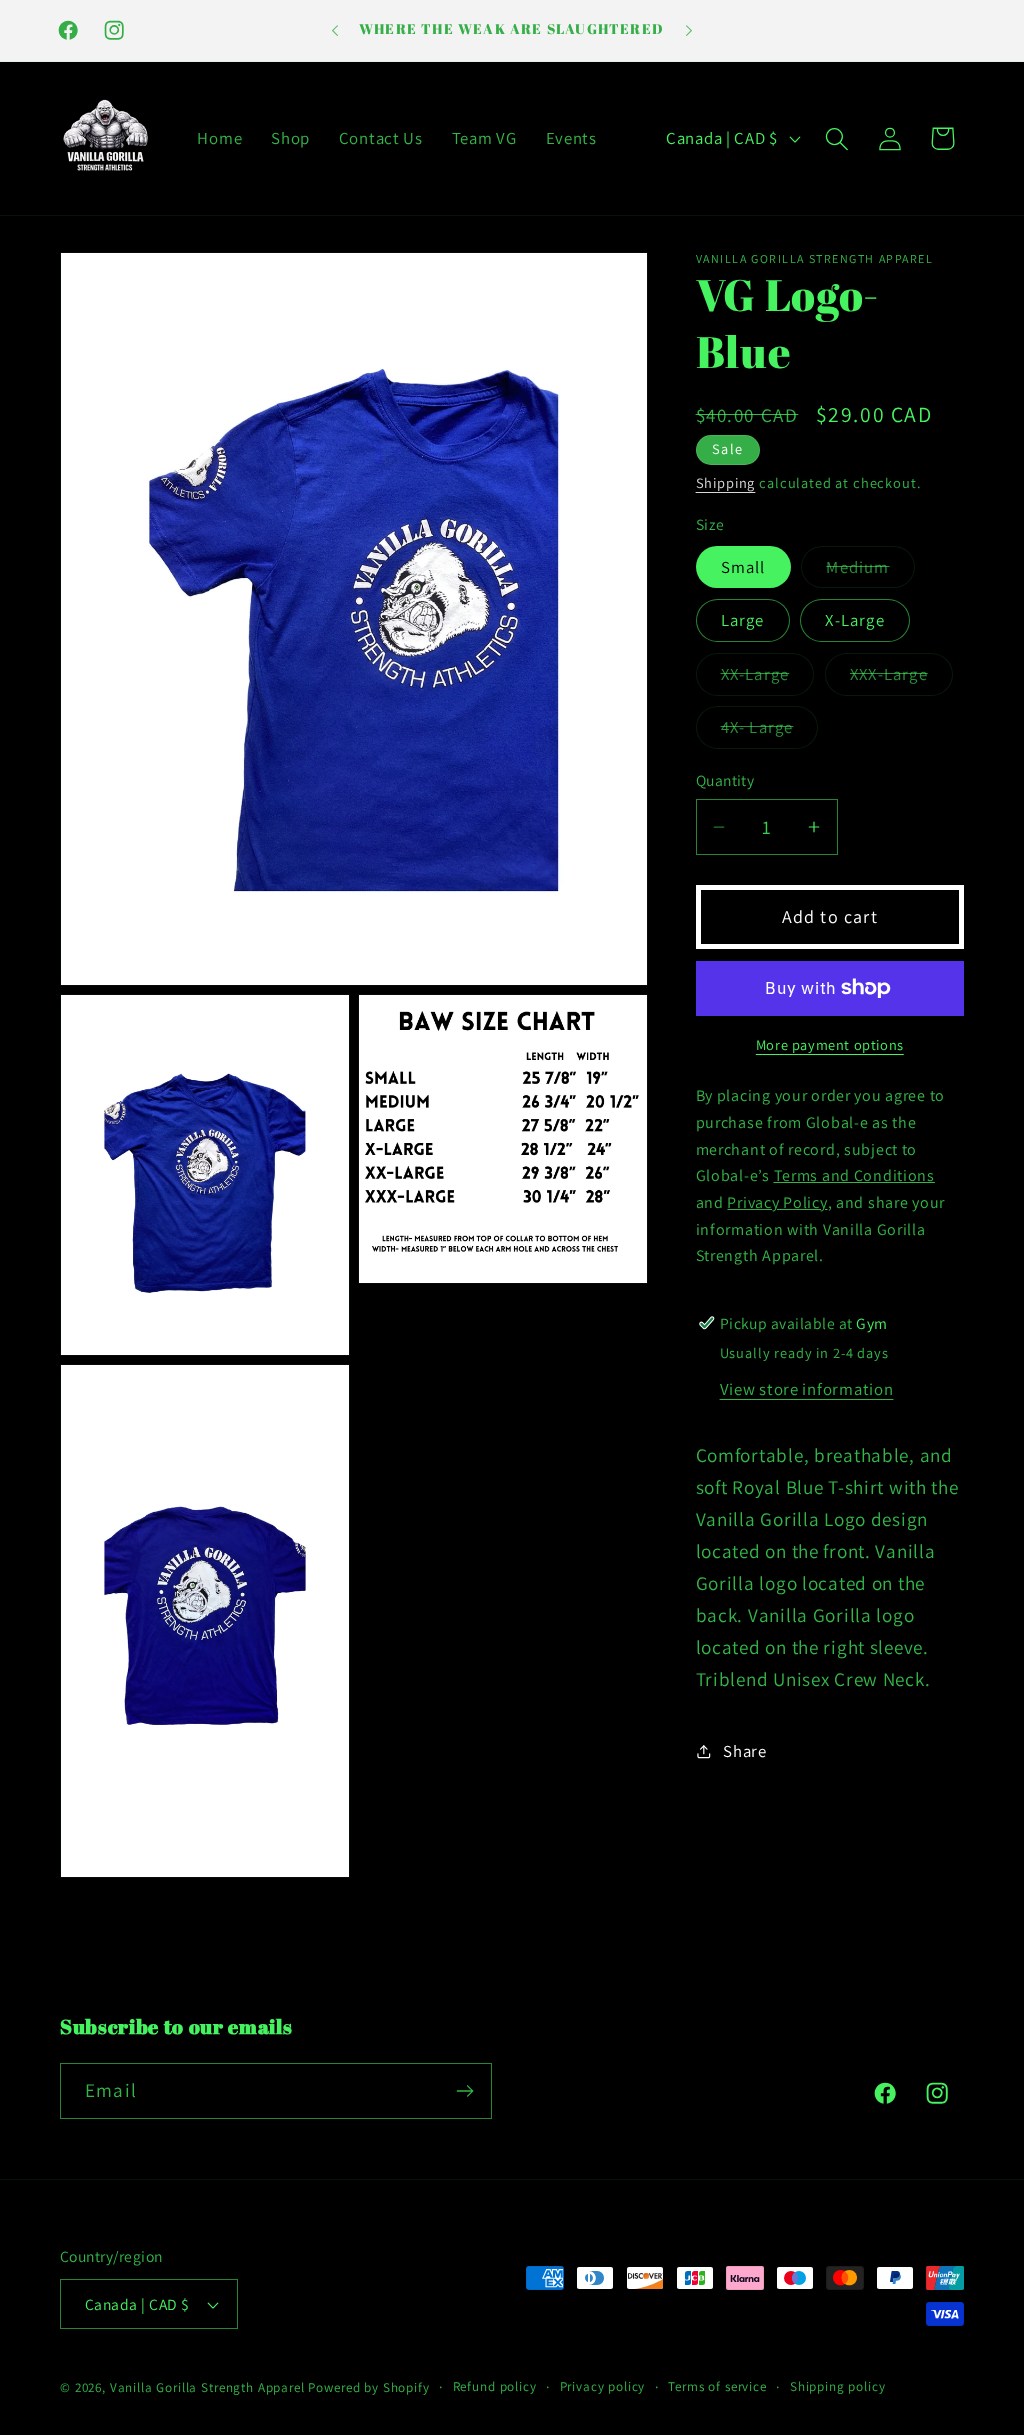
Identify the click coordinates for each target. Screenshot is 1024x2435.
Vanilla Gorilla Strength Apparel (207, 2387)
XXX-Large (901, 679)
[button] (836, 138)
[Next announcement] (689, 31)
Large (743, 620)
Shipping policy (838, 2386)
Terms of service (717, 2386)
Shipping (726, 482)
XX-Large (768, 679)
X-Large (854, 620)
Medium (870, 572)
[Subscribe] (464, 2091)
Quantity (725, 780)
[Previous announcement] (335, 31)
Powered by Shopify (368, 2387)
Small (743, 567)
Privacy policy (603, 2386)
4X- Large (770, 732)
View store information (807, 1389)
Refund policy (495, 2386)
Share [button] (745, 1751)
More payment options (830, 1044)
